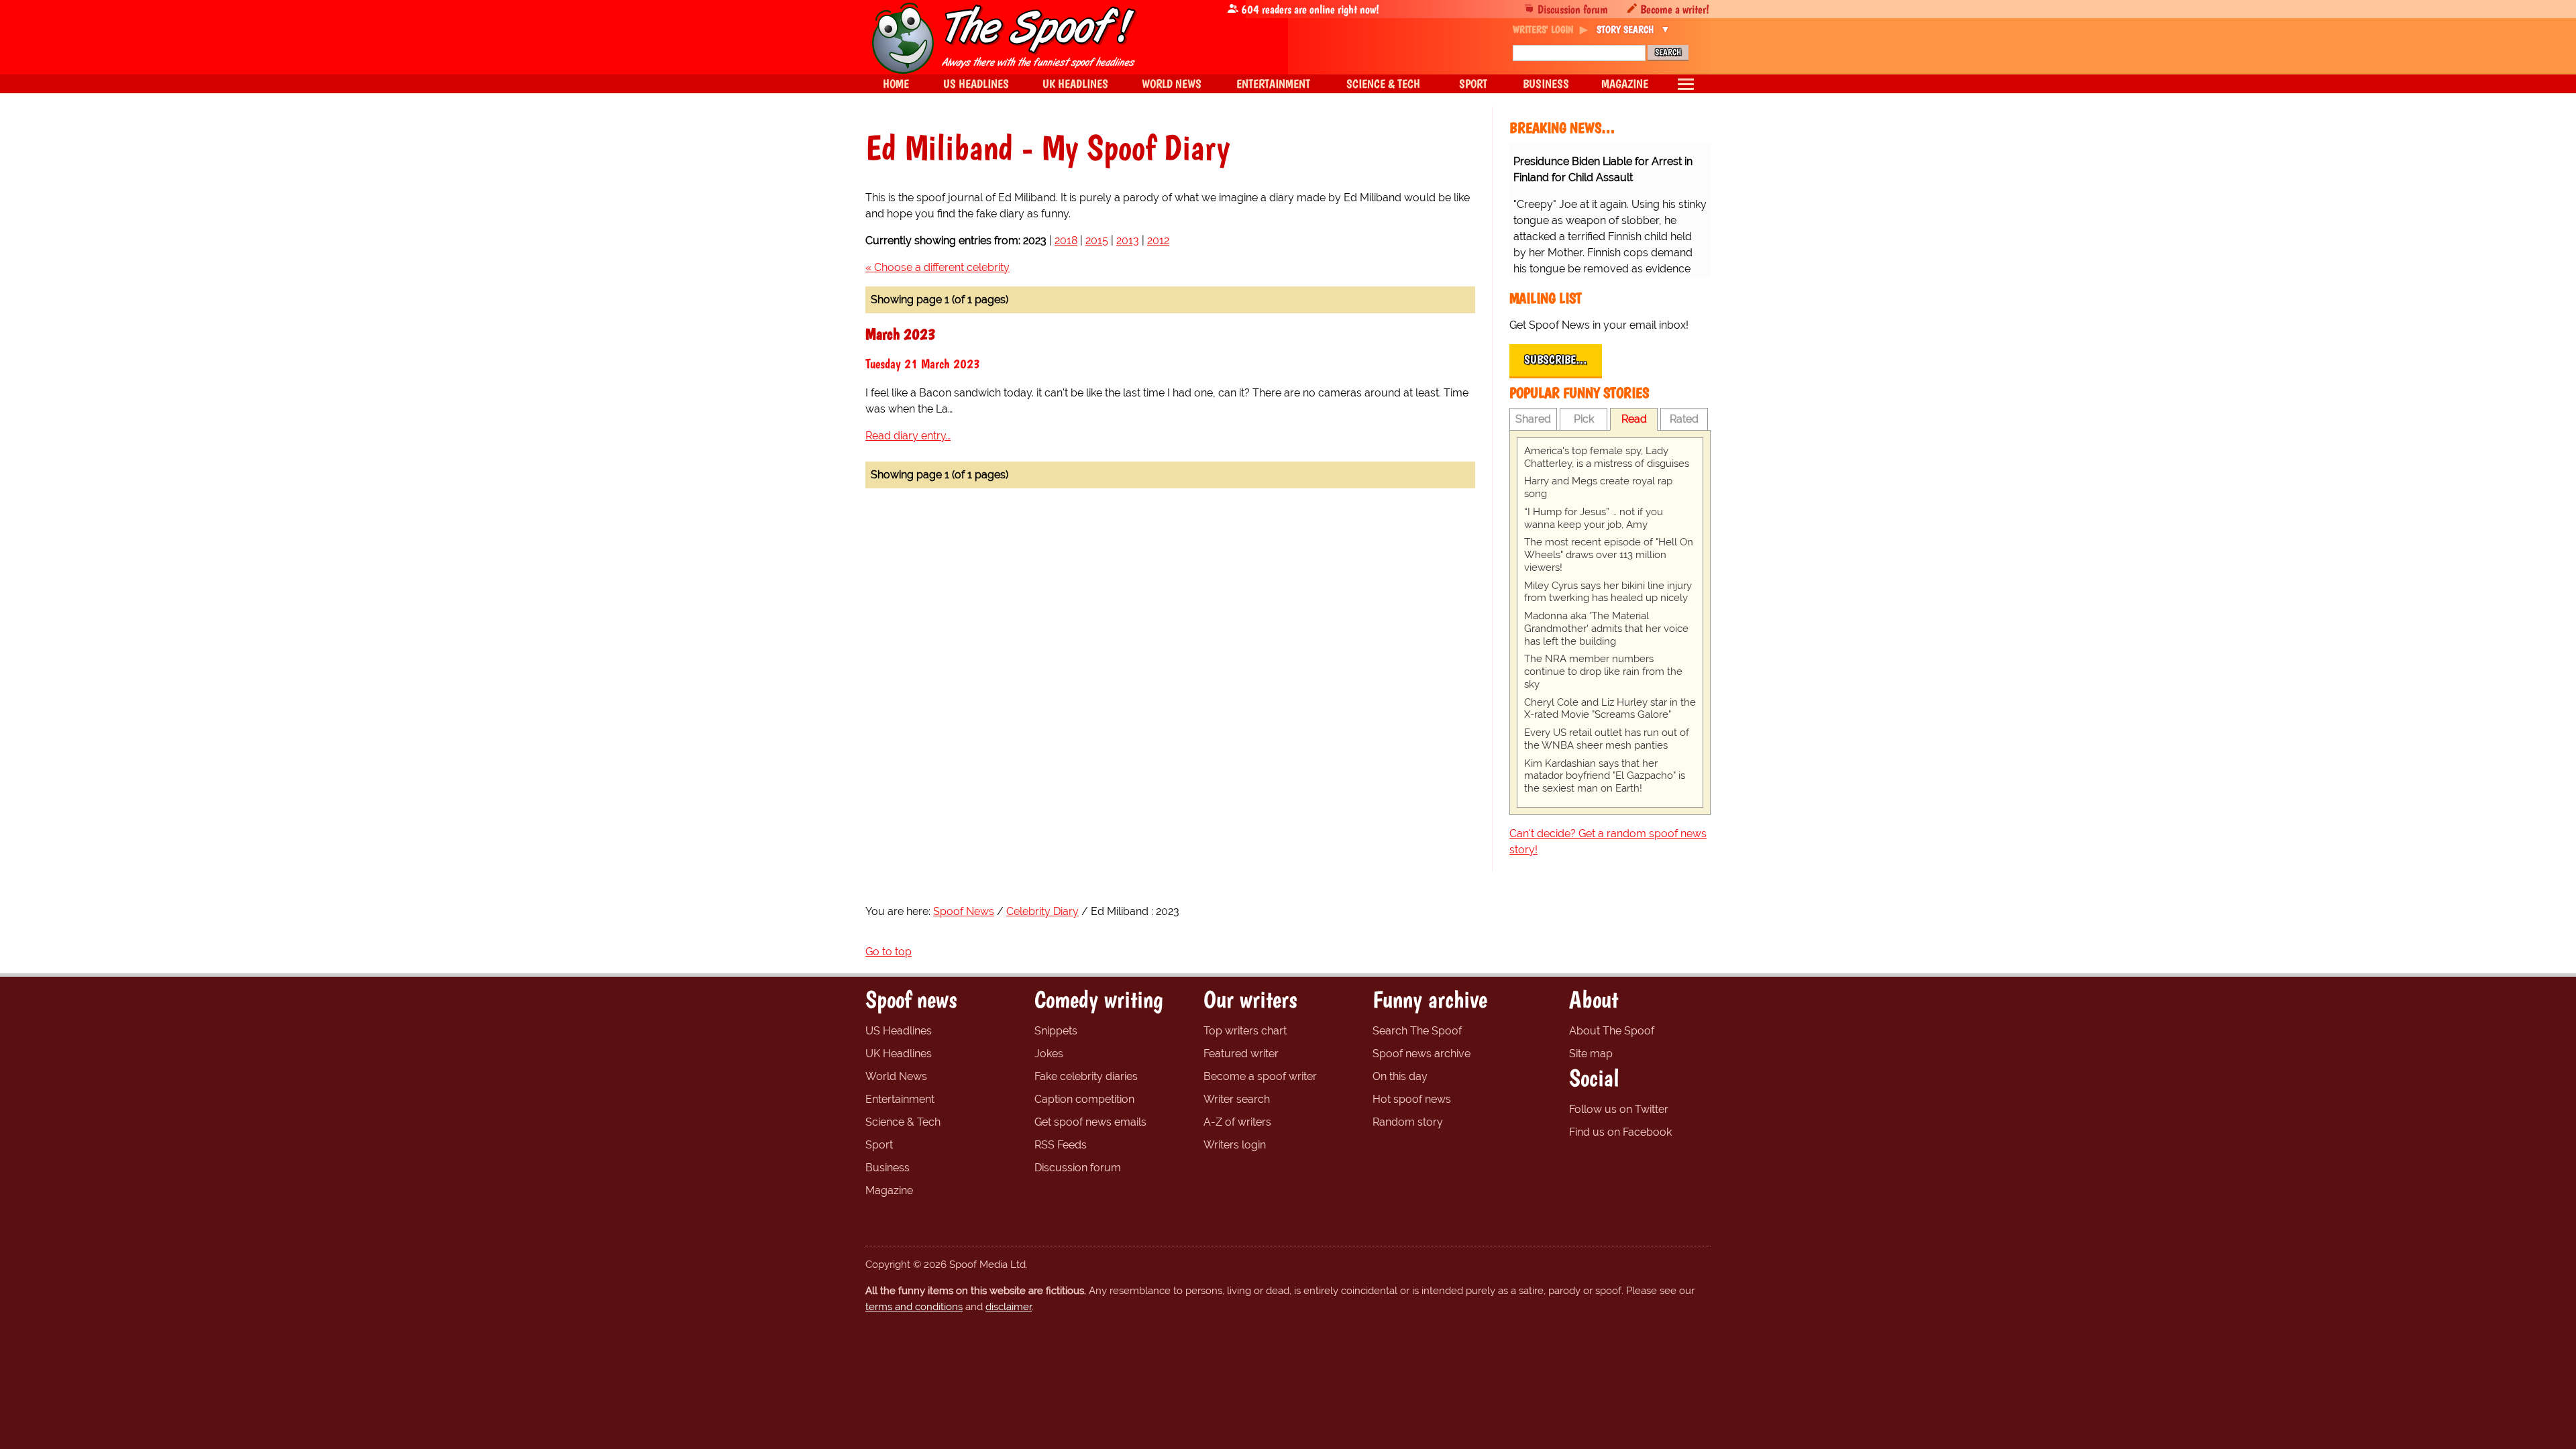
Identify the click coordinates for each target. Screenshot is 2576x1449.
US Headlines (899, 1031)
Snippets (1056, 1031)
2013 (1128, 240)
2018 (1066, 240)
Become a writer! (1675, 9)
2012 (1158, 240)
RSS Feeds (1061, 1145)
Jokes (1049, 1054)
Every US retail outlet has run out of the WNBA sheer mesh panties (1607, 739)
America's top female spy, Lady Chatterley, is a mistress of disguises (1607, 457)
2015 (1097, 240)
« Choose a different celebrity (937, 267)
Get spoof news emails (1090, 1122)
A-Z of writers (1237, 1122)
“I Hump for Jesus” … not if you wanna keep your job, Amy (1594, 518)
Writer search (1237, 1099)
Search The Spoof (1417, 1031)
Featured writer (1241, 1054)
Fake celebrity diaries (1086, 1076)
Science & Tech (903, 1122)
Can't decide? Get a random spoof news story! (1608, 842)
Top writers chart (1245, 1031)
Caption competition (1084, 1099)
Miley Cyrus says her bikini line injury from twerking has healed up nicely (1608, 592)
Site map (1591, 1054)
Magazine (889, 1190)
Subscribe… (1556, 360)
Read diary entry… (908, 436)
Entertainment (900, 1099)
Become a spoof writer (1260, 1076)
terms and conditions (914, 1307)
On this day (1400, 1076)
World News (896, 1076)
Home (896, 84)
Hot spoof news (1412, 1099)
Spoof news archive (1421, 1054)
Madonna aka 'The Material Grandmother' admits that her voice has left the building (1606, 629)
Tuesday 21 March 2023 (923, 364)
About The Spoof (1612, 1031)
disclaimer (1009, 1307)
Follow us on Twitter (1619, 1109)
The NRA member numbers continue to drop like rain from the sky (1603, 672)
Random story (1408, 1122)
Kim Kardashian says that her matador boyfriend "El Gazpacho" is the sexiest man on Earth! (1605, 776)
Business (888, 1168)
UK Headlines (899, 1054)
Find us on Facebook (1620, 1132)
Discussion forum (1573, 9)
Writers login (1235, 1145)
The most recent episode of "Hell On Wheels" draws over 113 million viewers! (1609, 555)
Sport (879, 1145)
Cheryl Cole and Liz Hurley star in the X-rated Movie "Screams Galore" (1610, 709)
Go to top (889, 952)
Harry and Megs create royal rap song (1598, 487)
